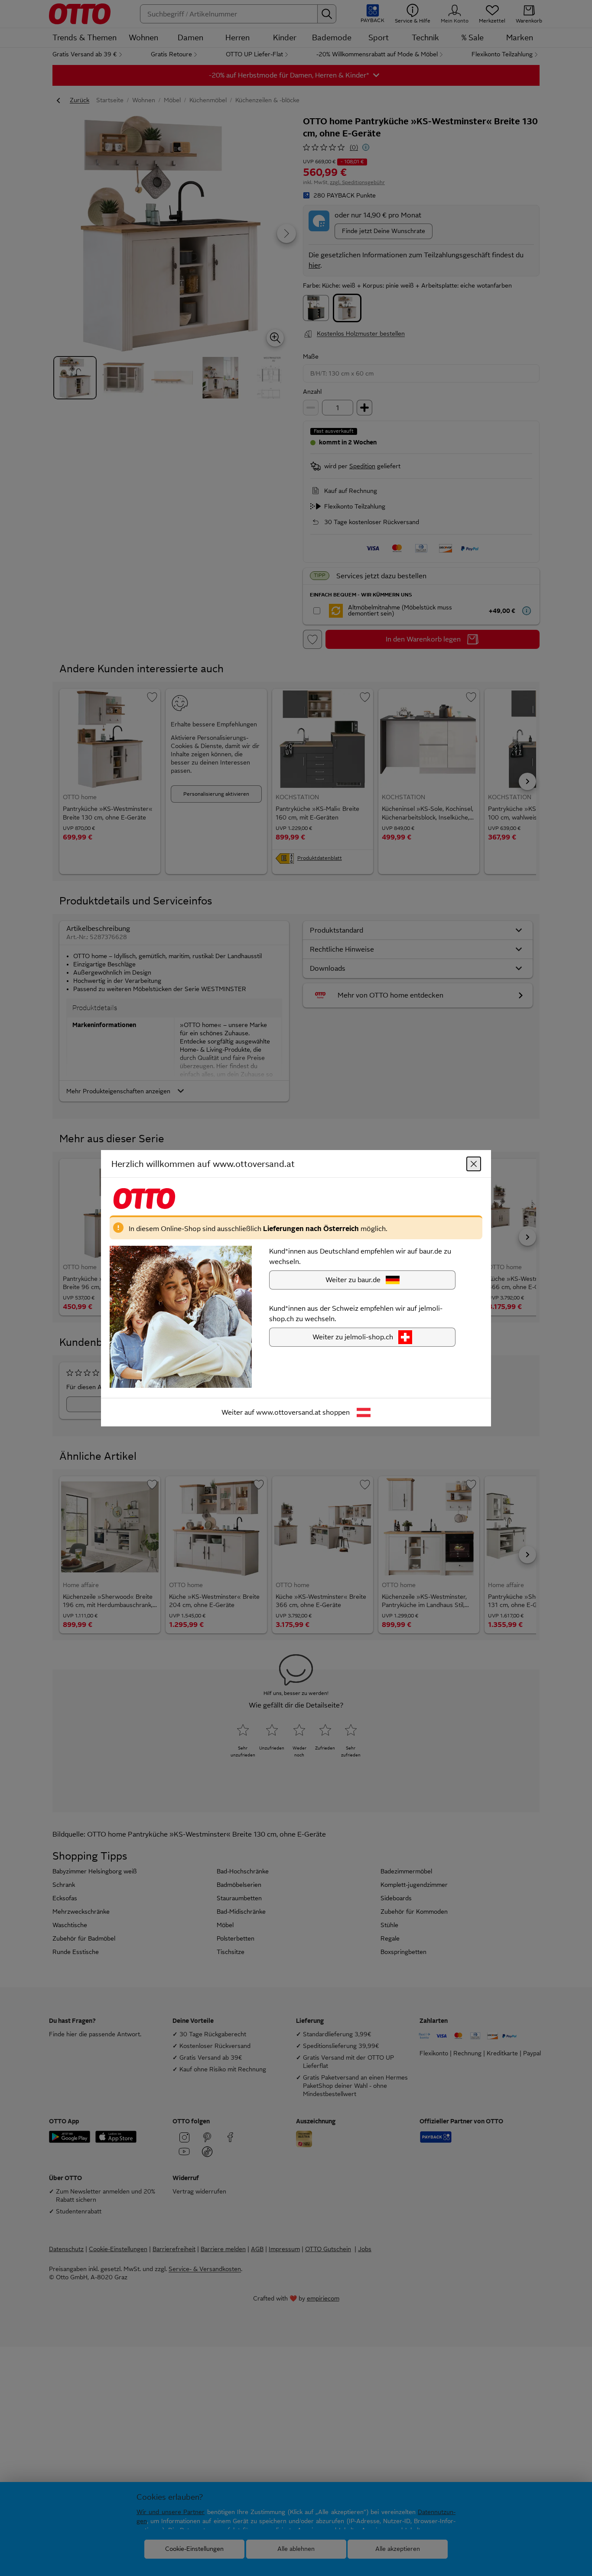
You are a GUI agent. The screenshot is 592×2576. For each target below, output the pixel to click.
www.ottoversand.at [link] (288, 1412)
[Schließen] (474, 1163)
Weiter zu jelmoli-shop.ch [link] (353, 1337)
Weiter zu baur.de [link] (353, 1279)
